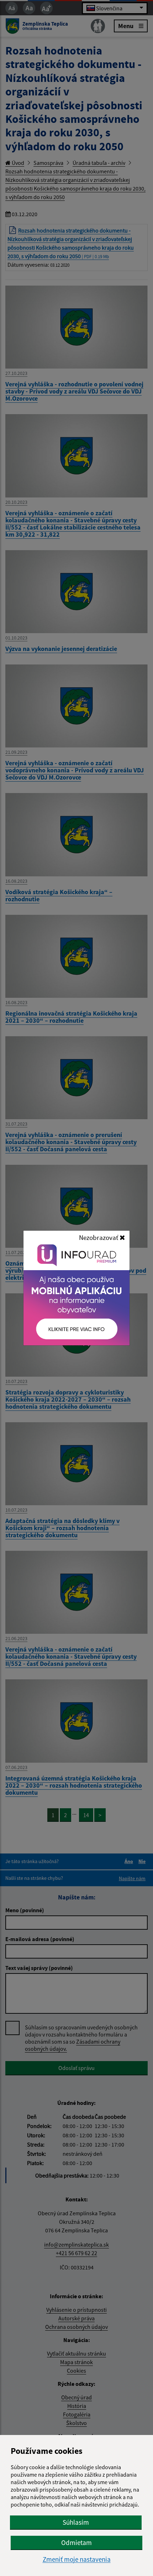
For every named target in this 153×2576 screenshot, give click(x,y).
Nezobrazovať (99, 1237)
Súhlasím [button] (76, 2522)
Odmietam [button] (76, 2543)
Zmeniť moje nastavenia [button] (77, 2559)
